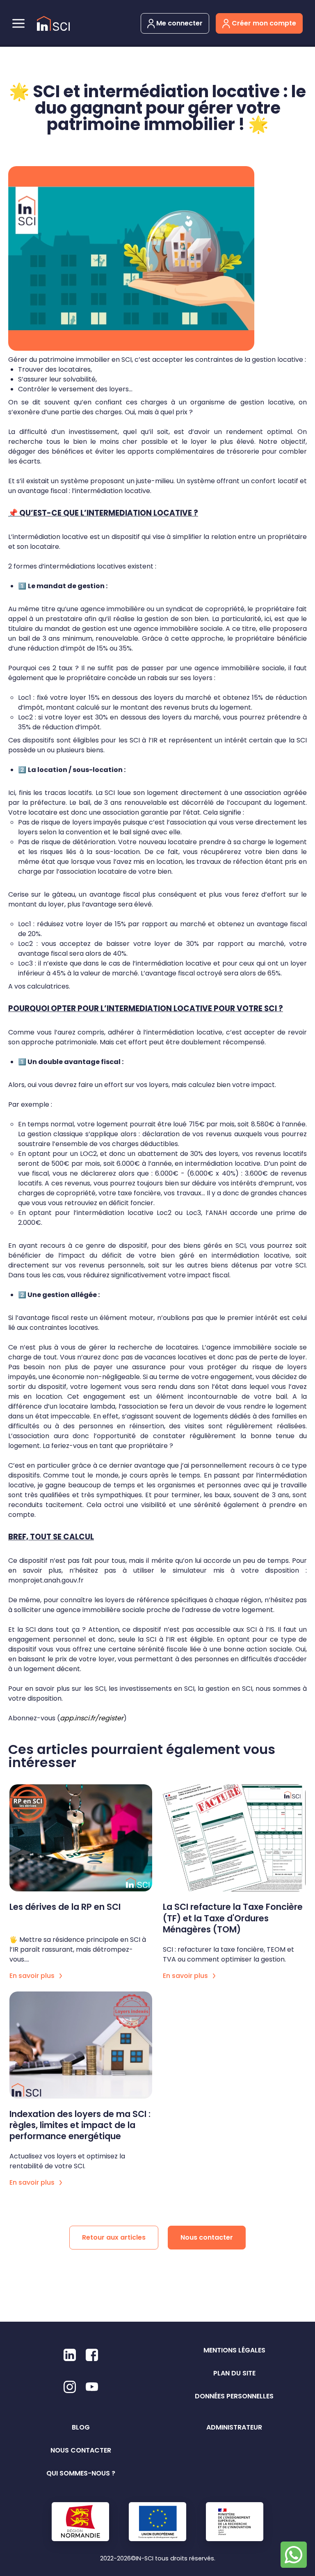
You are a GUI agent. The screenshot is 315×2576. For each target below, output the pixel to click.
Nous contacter (207, 2237)
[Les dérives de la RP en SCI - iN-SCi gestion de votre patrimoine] (81, 1838)
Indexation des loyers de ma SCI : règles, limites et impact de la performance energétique (80, 2125)
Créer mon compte (263, 23)
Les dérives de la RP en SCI (65, 1907)
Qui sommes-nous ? (81, 2473)
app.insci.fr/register (92, 1718)
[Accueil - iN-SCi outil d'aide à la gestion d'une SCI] (53, 24)
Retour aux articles (114, 2237)
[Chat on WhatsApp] (294, 2555)
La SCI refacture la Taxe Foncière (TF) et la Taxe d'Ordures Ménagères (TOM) (233, 1918)
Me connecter (179, 23)
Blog (81, 2427)
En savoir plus (33, 1976)
